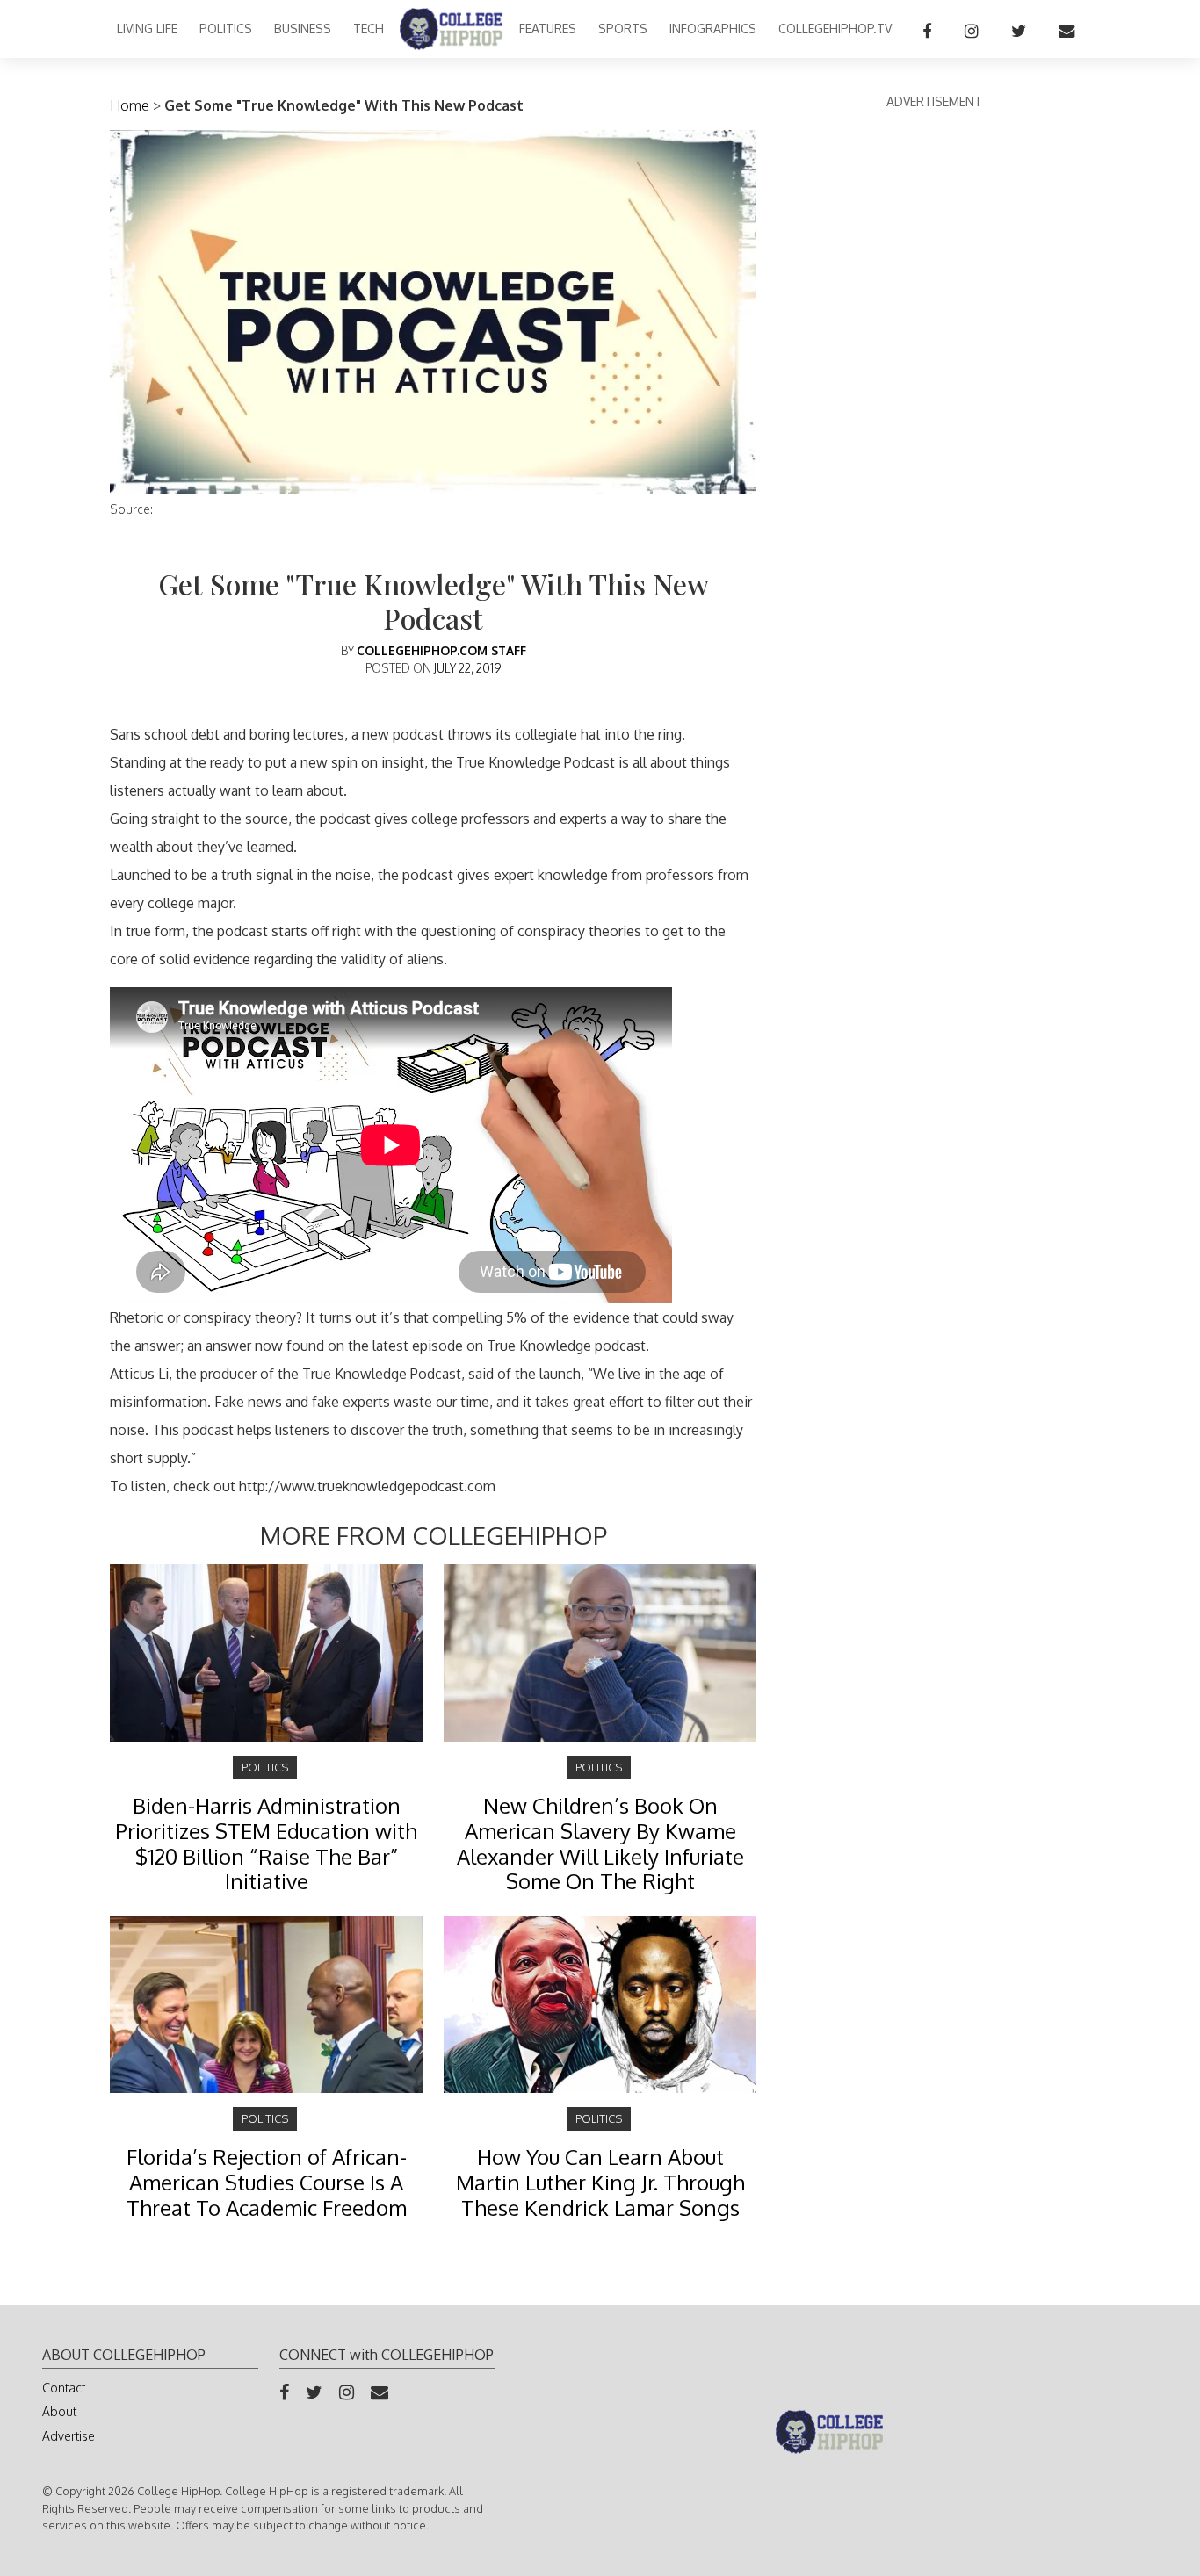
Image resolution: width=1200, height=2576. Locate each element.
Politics (226, 29)
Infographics (713, 29)
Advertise (69, 2436)
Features (548, 29)
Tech (369, 29)
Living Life (147, 29)
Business (303, 29)
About (59, 2411)
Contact (64, 2388)
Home (130, 105)
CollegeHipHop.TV (835, 29)
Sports (623, 29)
